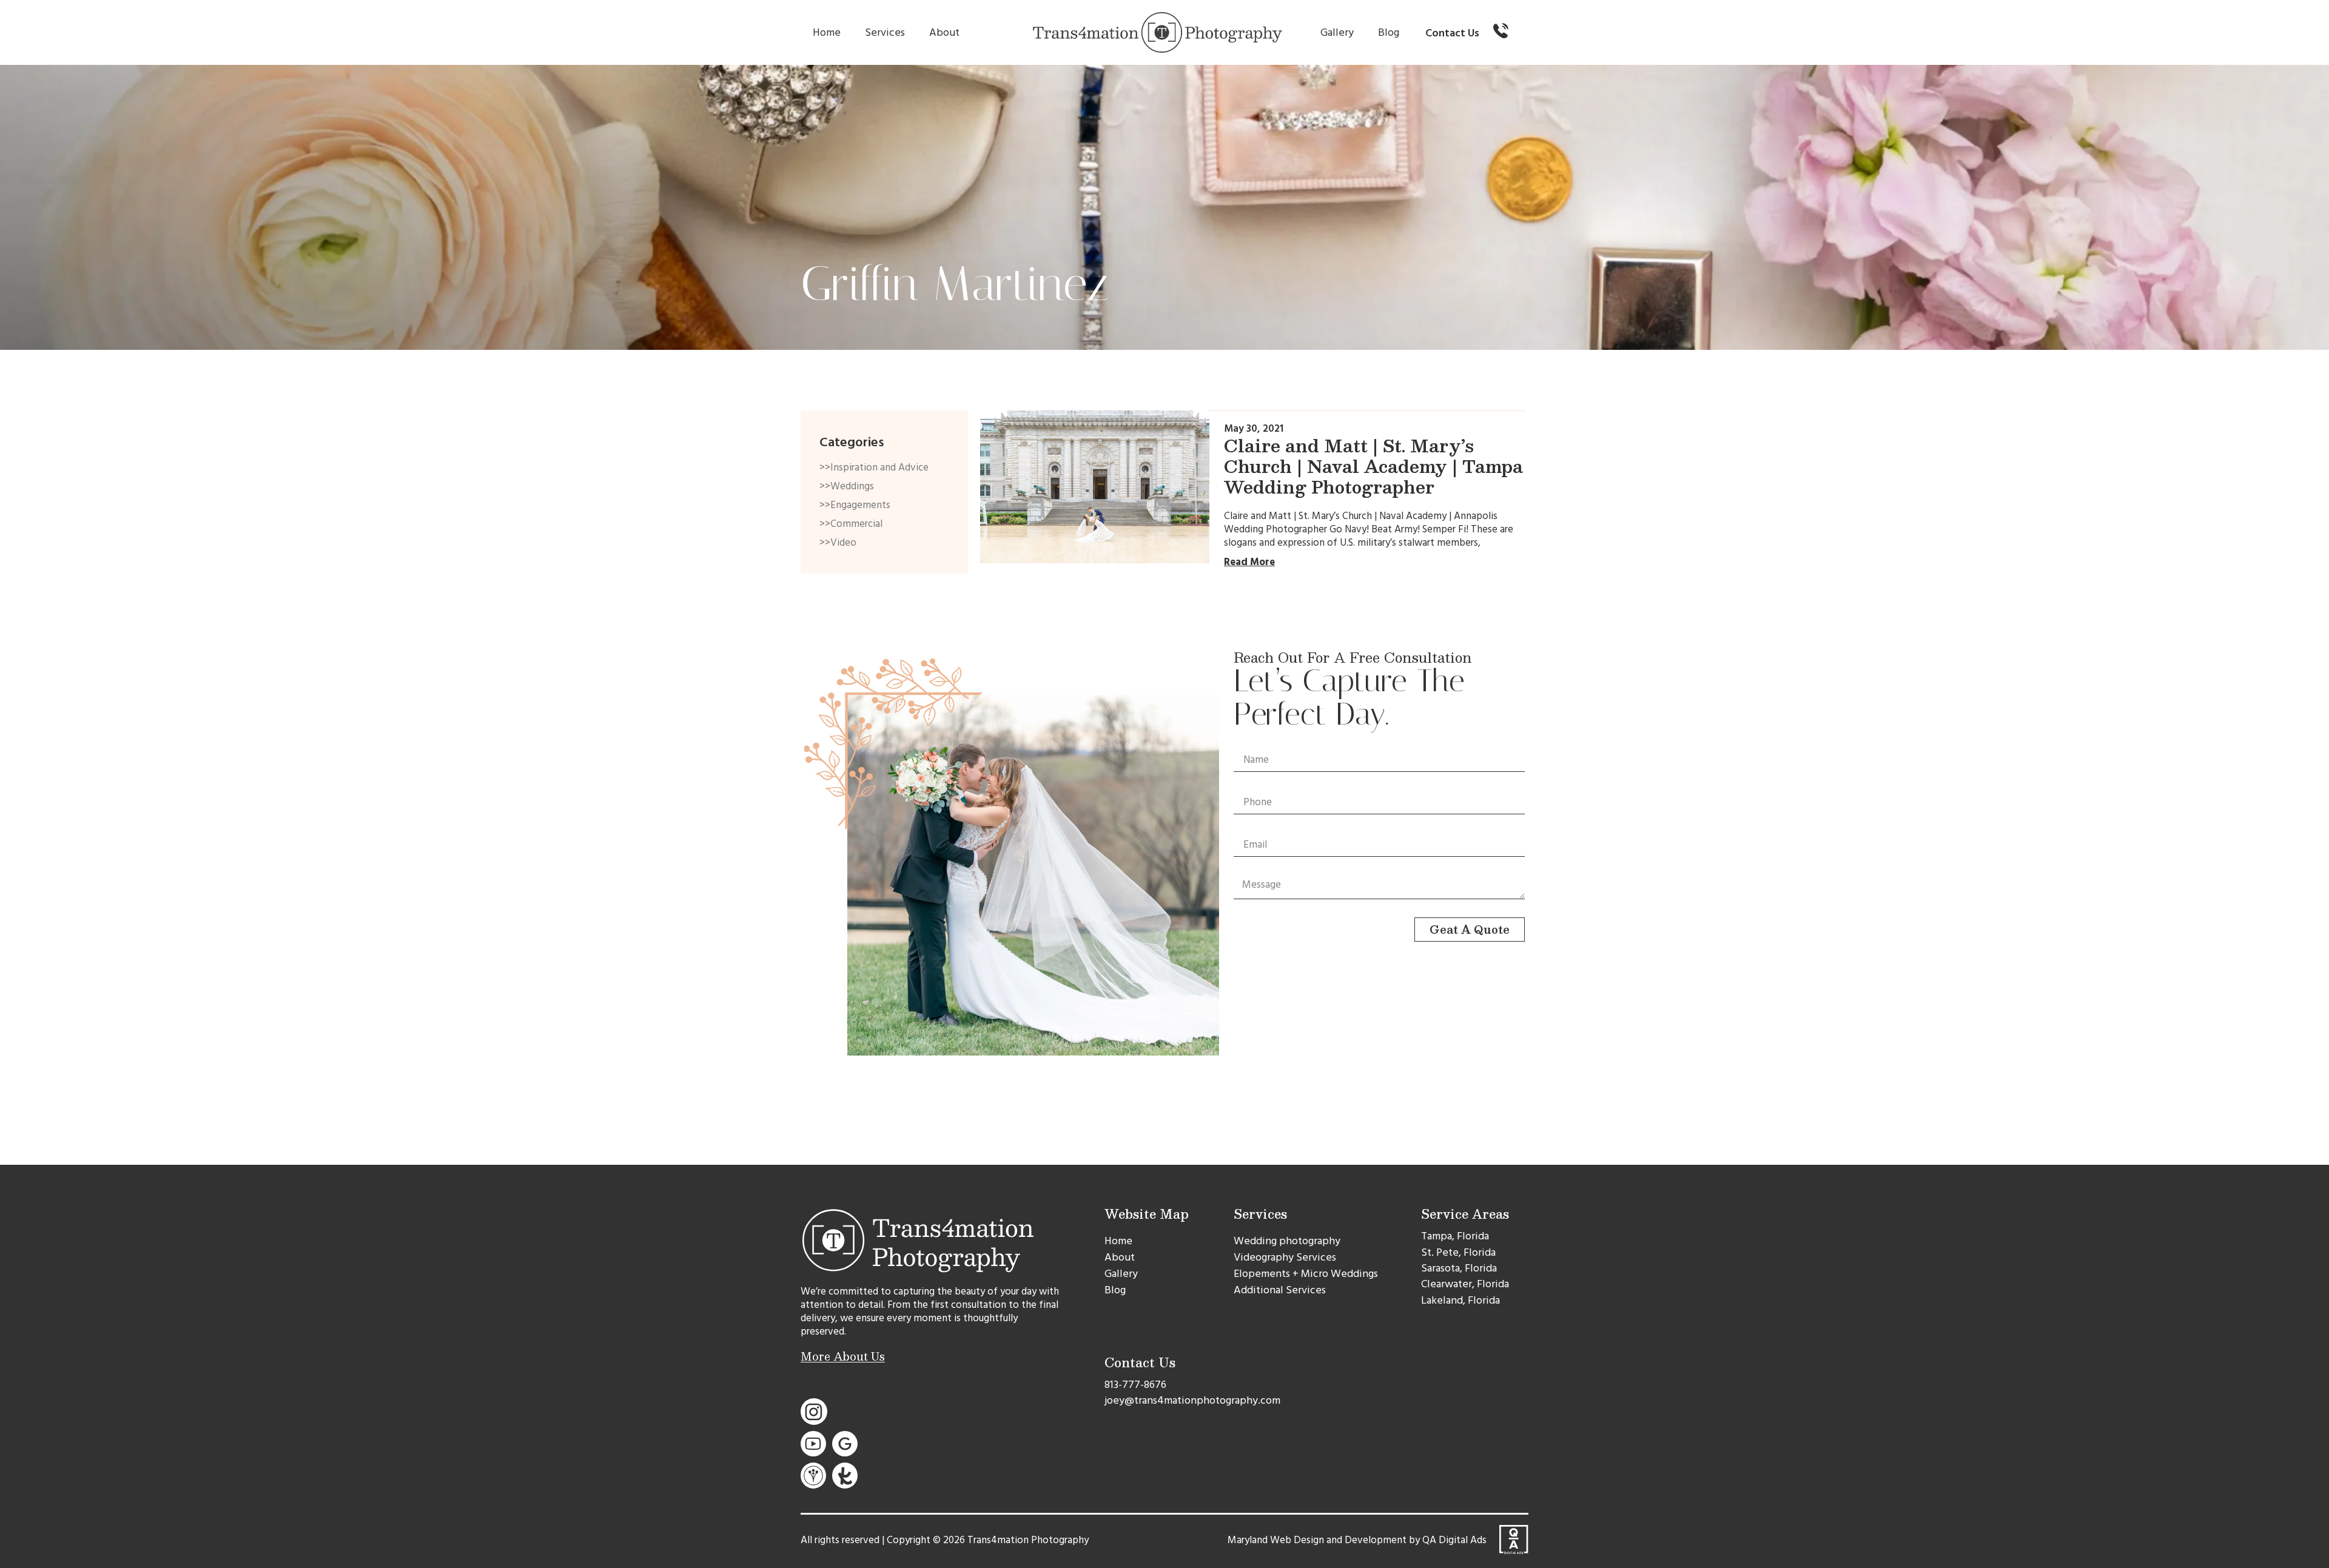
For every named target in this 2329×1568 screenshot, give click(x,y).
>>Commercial (851, 524)
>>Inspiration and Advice (874, 467)
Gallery (1337, 32)
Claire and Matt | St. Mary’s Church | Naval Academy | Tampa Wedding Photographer (1373, 466)
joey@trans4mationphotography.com (1192, 1400)
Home (827, 32)
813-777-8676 (1135, 1385)
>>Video (838, 543)
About (944, 32)
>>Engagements (855, 505)
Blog (1389, 32)
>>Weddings (847, 486)
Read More (1249, 562)
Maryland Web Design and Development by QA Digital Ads (1357, 1540)
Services (885, 32)
